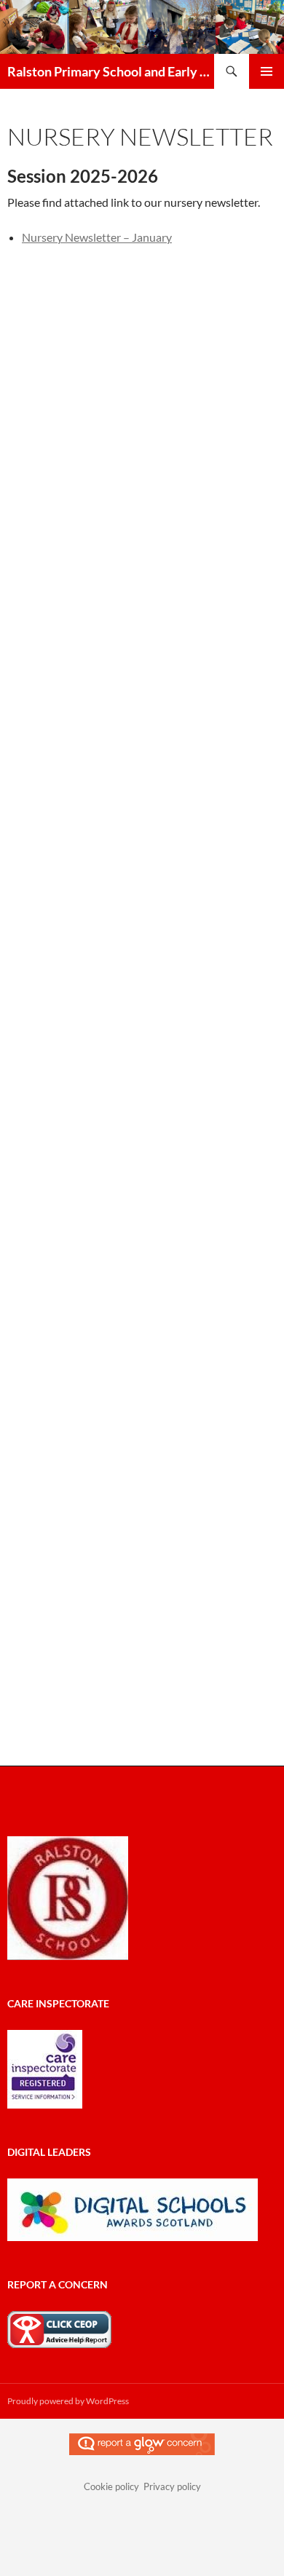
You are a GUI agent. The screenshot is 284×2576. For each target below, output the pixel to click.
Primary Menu (267, 71)
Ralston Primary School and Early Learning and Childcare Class (111, 71)
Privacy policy (172, 2486)
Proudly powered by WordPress (68, 2401)
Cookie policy (111, 2486)
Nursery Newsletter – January (97, 237)
